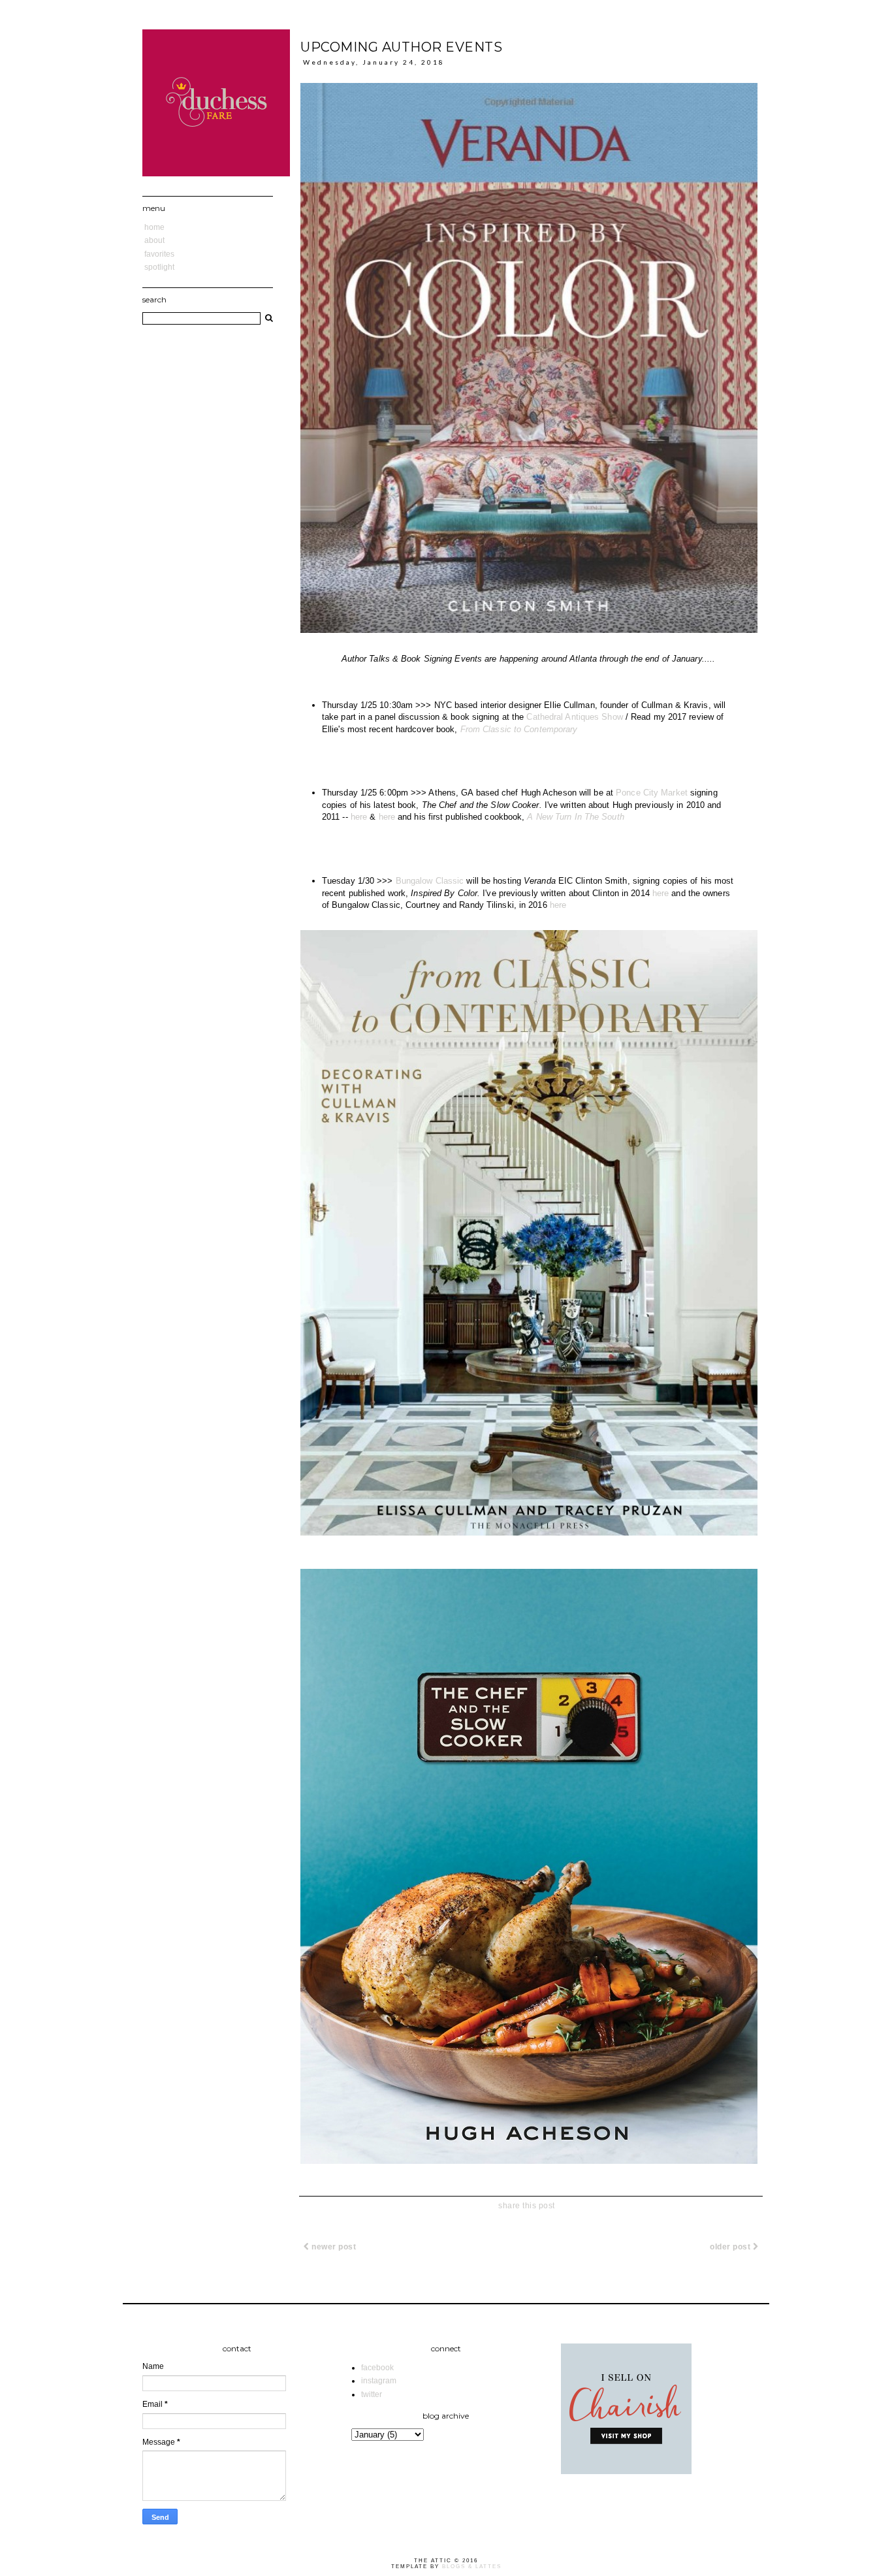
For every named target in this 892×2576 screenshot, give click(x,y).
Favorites (159, 254)
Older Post (731, 2247)
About (154, 240)
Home (154, 227)
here (359, 817)
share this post (527, 2206)
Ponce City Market (652, 793)
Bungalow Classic (430, 881)
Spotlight (159, 267)
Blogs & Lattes (472, 2567)
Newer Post (333, 2247)
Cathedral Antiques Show (574, 717)
